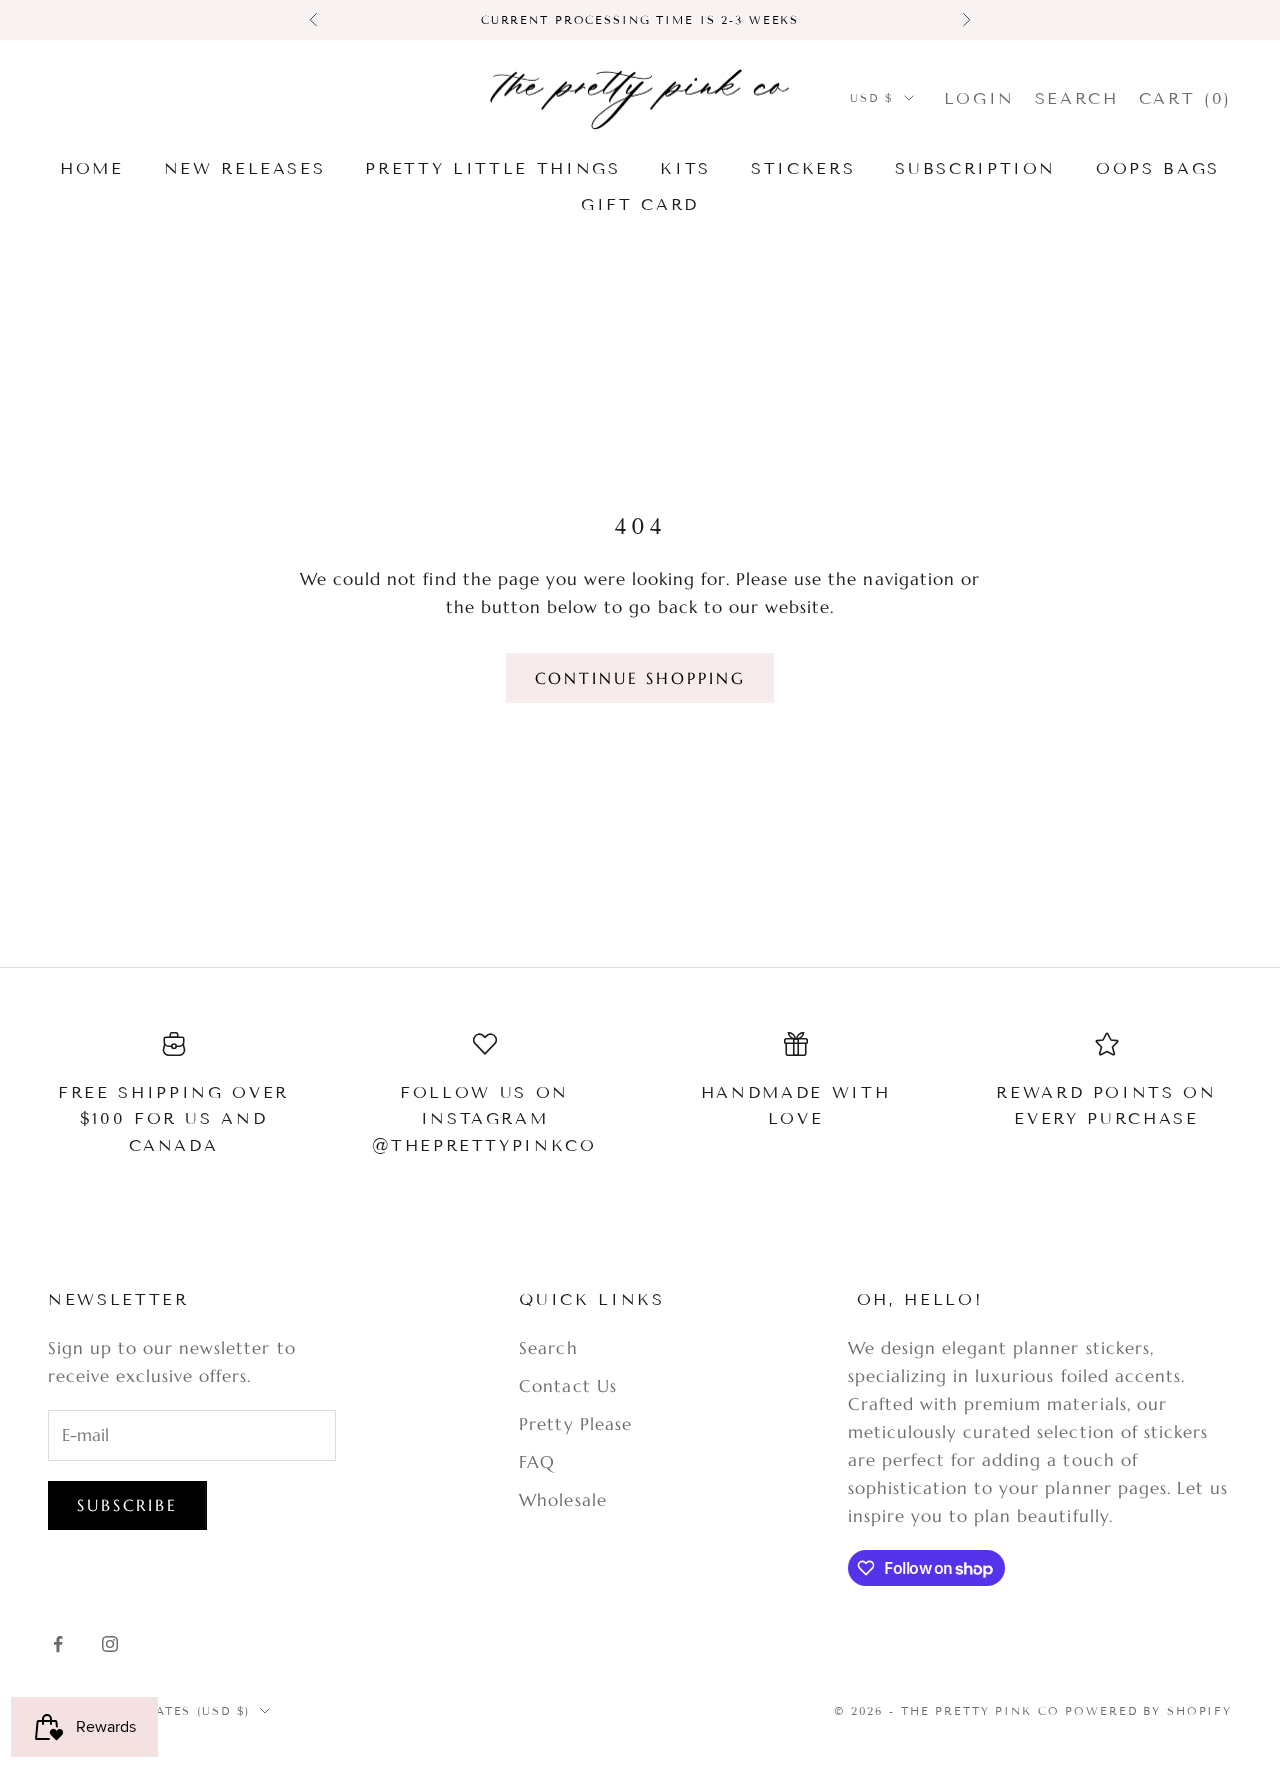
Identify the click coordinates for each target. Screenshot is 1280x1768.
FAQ (537, 1462)
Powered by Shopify (1148, 1711)
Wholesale (562, 1500)
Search (548, 1348)
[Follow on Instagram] (110, 1644)
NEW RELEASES (245, 168)
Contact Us (567, 1386)
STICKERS (803, 168)
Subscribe (127, 1505)
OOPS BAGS (1158, 168)
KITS (685, 168)
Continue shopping (640, 678)
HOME (92, 168)
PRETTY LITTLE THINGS (492, 168)
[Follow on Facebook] (58, 1644)
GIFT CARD (640, 204)
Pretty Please (575, 1424)
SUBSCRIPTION (975, 168)
